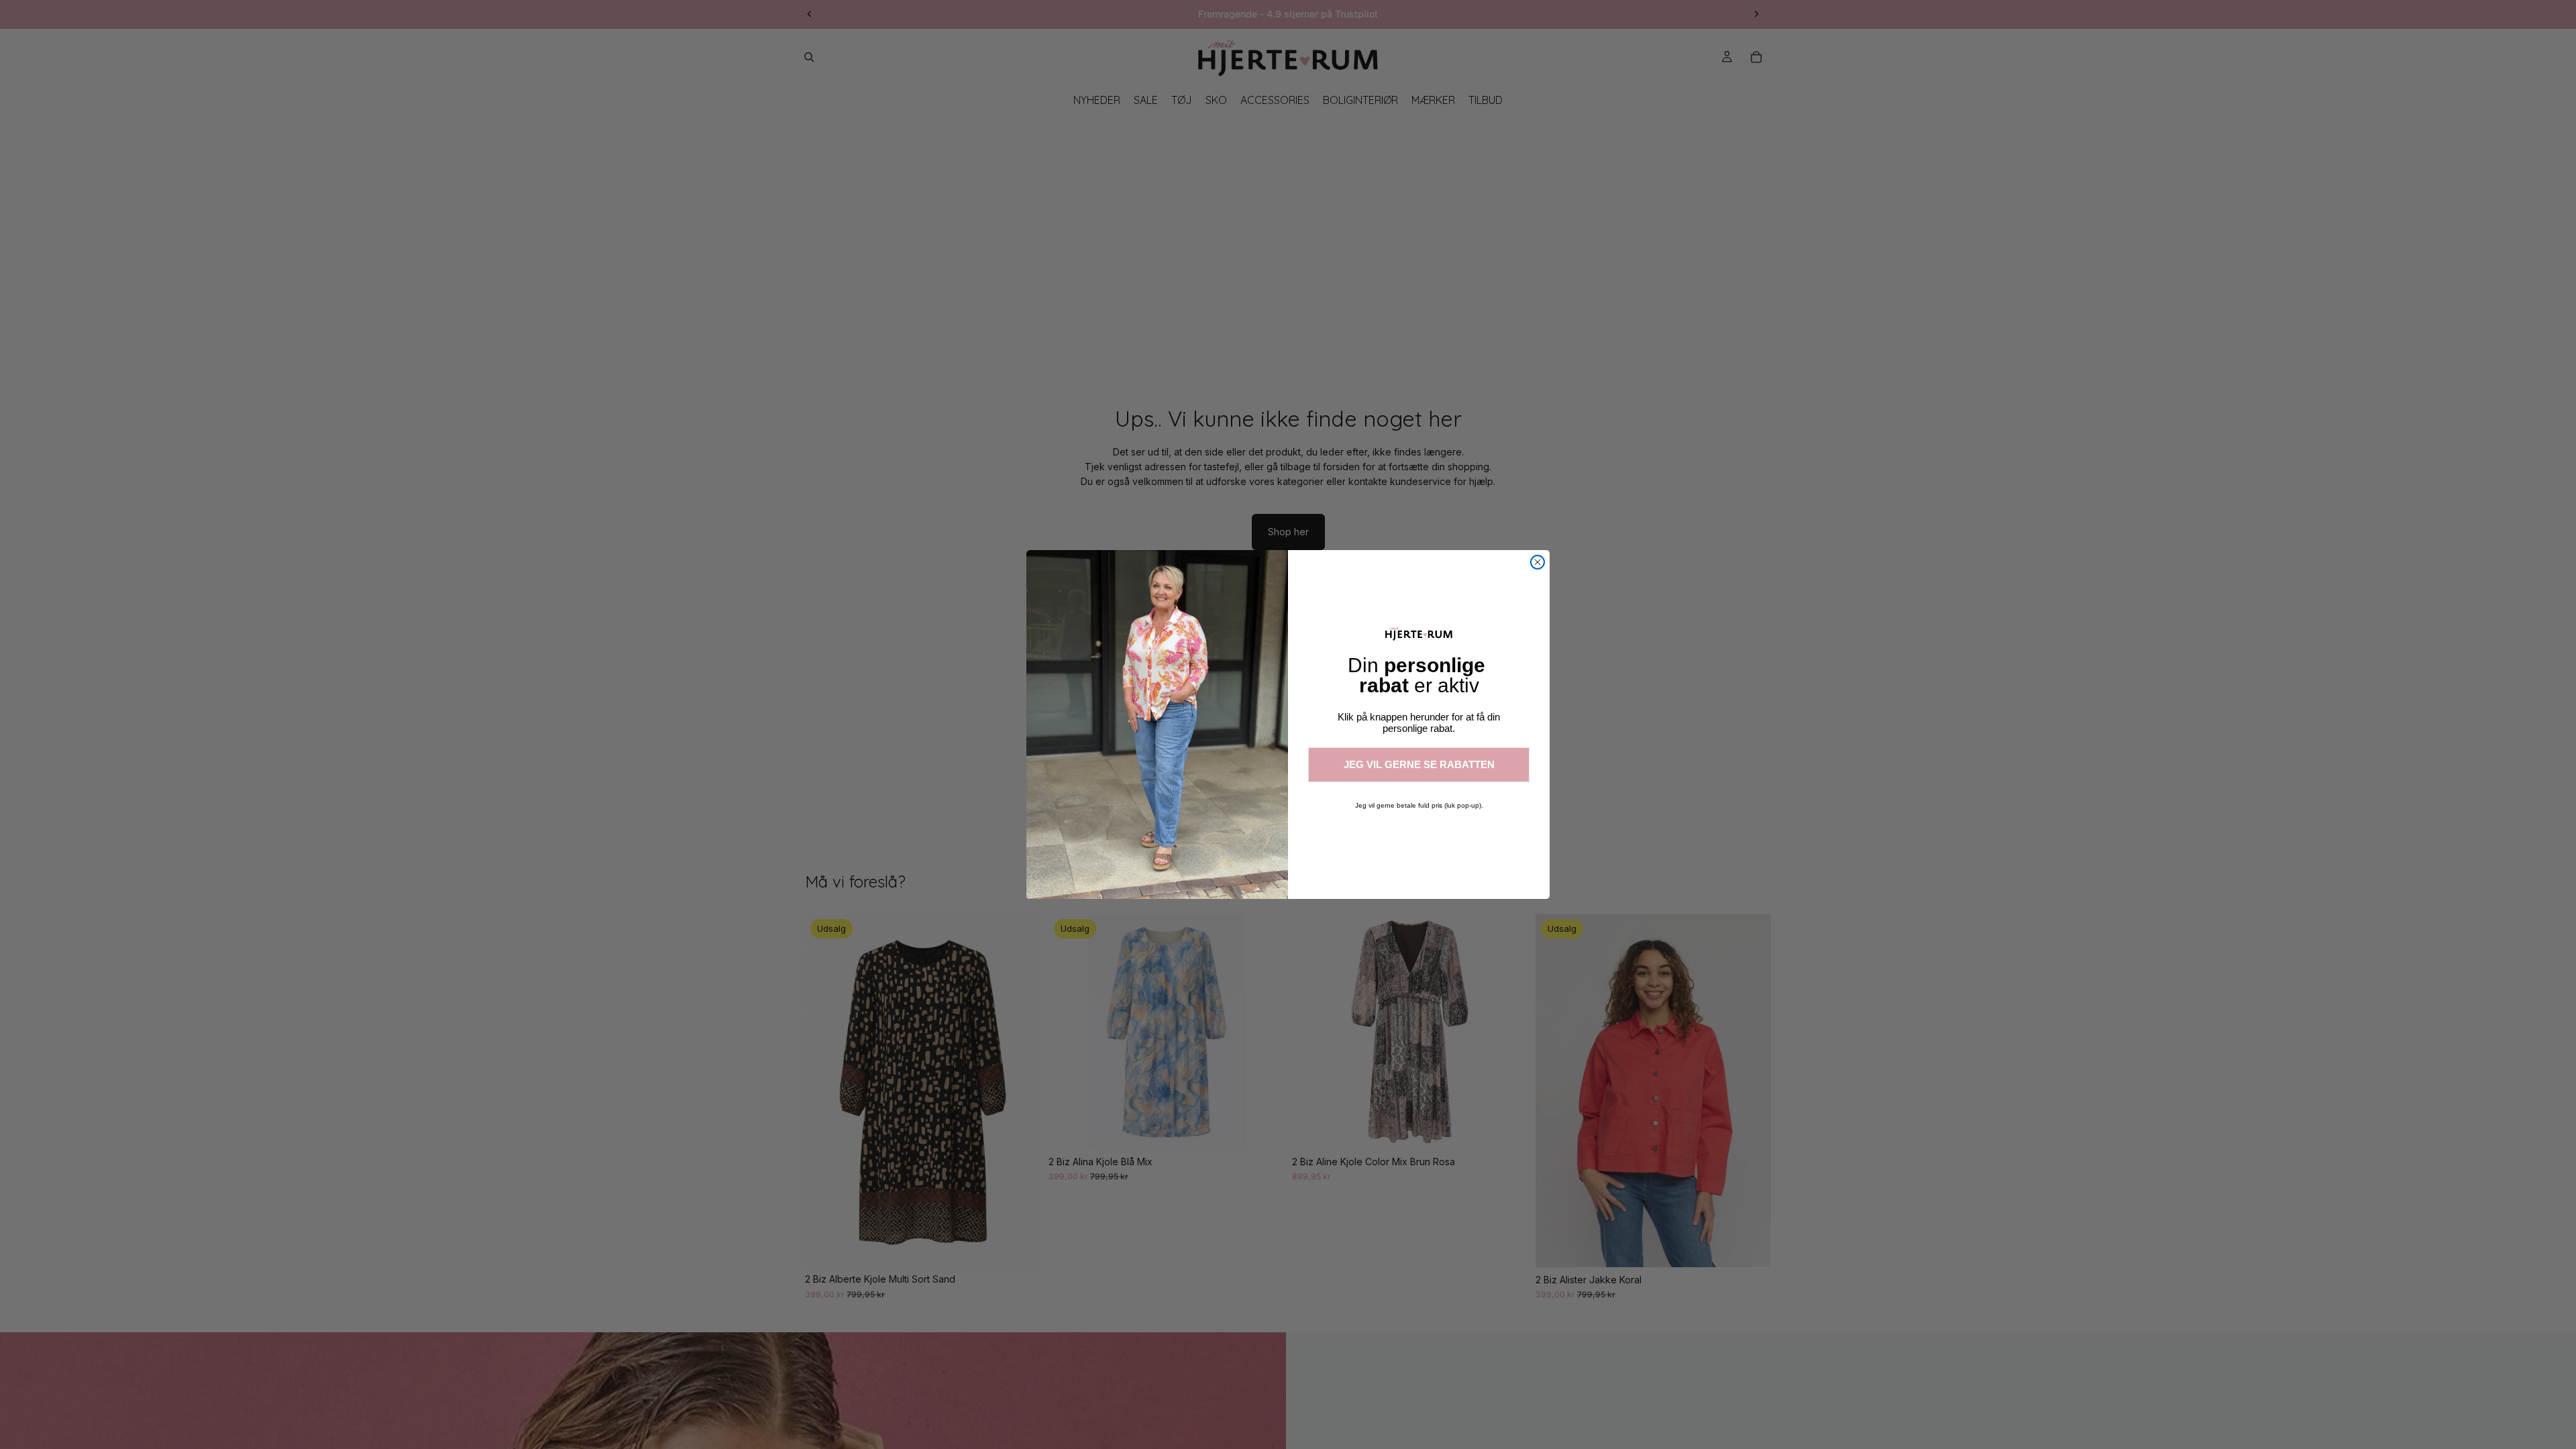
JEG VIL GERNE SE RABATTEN (1419, 764)
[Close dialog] (1538, 562)
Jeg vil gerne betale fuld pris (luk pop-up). (1419, 805)
